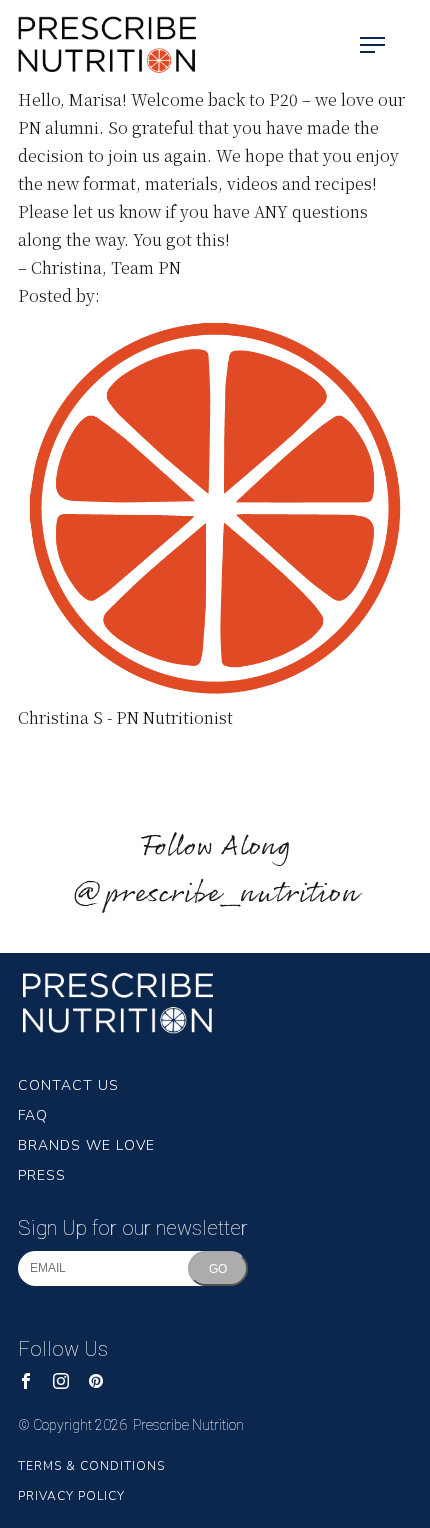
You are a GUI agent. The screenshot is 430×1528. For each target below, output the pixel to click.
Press (42, 1175)
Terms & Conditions (91, 1466)
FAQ (33, 1115)
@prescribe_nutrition (215, 894)
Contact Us (68, 1085)
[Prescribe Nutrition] (100, 45)
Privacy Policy (71, 1496)
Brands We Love (86, 1145)
